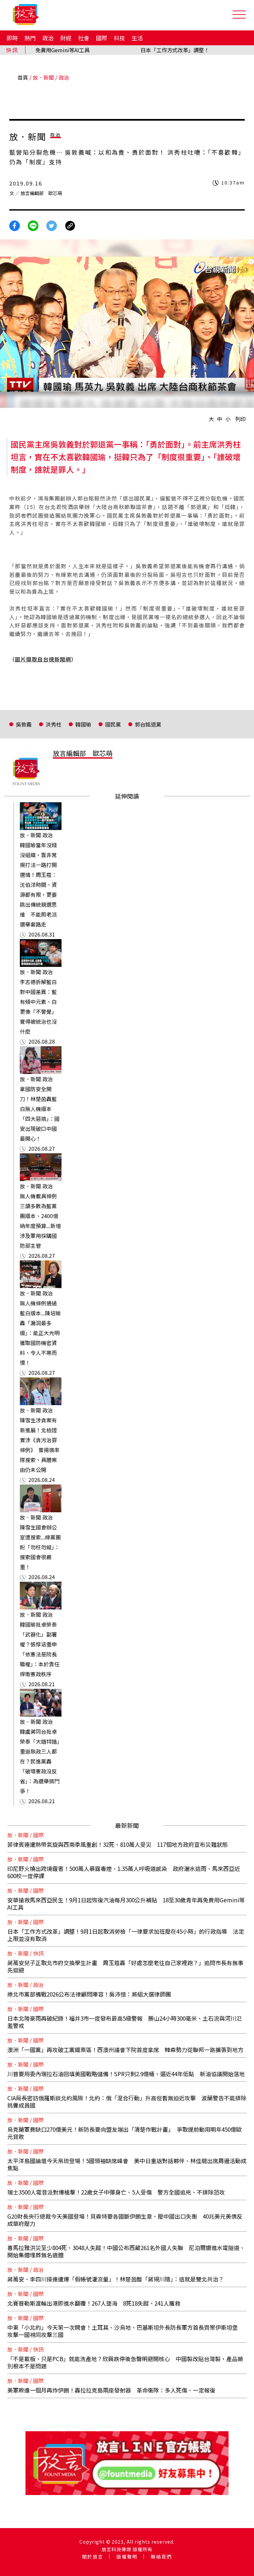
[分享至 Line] (33, 225)
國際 (102, 38)
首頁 (23, 77)
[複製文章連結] (70, 225)
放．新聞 (43, 77)
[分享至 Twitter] (52, 225)
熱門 (30, 38)
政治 (48, 38)
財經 (66, 38)
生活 (137, 38)
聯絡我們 (161, 2556)
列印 (240, 419)
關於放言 (93, 2556)
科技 (119, 38)
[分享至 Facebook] (15, 225)
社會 (84, 38)
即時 (12, 38)
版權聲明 (127, 2556)
